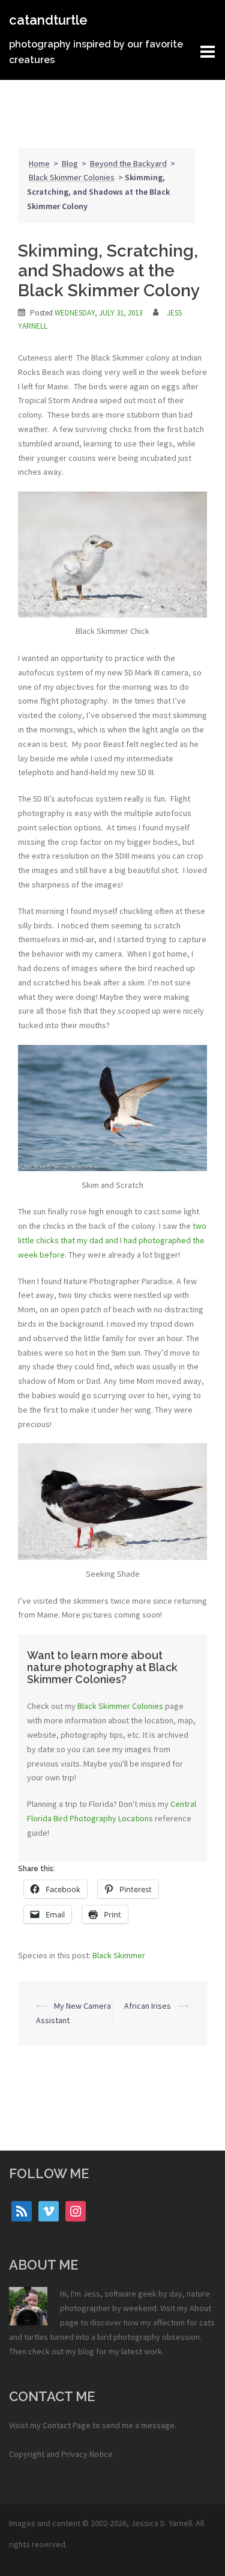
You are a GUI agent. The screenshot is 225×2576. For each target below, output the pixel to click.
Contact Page (67, 2425)
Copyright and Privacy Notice (61, 2454)
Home (39, 163)
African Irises (148, 2006)
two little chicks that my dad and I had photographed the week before (112, 1240)
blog (86, 2351)
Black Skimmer (119, 1955)
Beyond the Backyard (128, 163)
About (200, 2308)
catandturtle (48, 20)
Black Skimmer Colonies (72, 177)
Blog (70, 163)
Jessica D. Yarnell (161, 2523)
